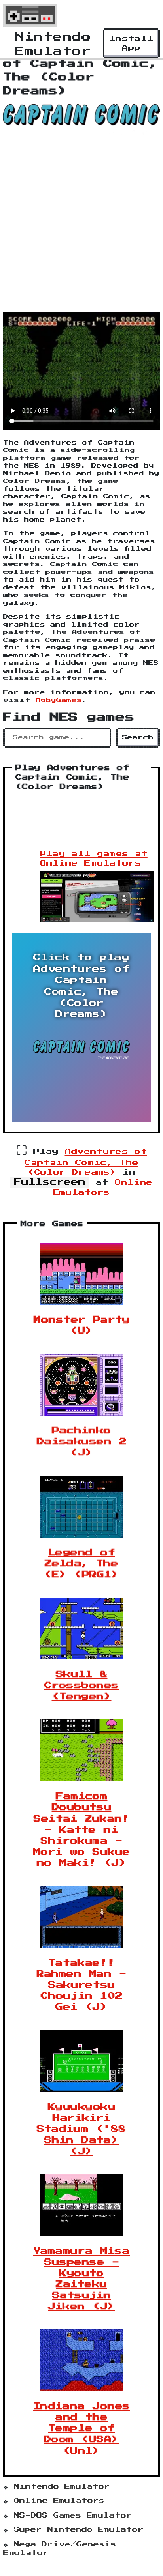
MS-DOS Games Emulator (73, 2516)
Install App (131, 43)
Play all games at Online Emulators (94, 859)
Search (138, 738)
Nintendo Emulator (62, 2487)
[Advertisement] (81, 226)
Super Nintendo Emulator (79, 2530)
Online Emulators (59, 2501)
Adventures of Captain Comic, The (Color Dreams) (86, 1162)
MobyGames (59, 700)
